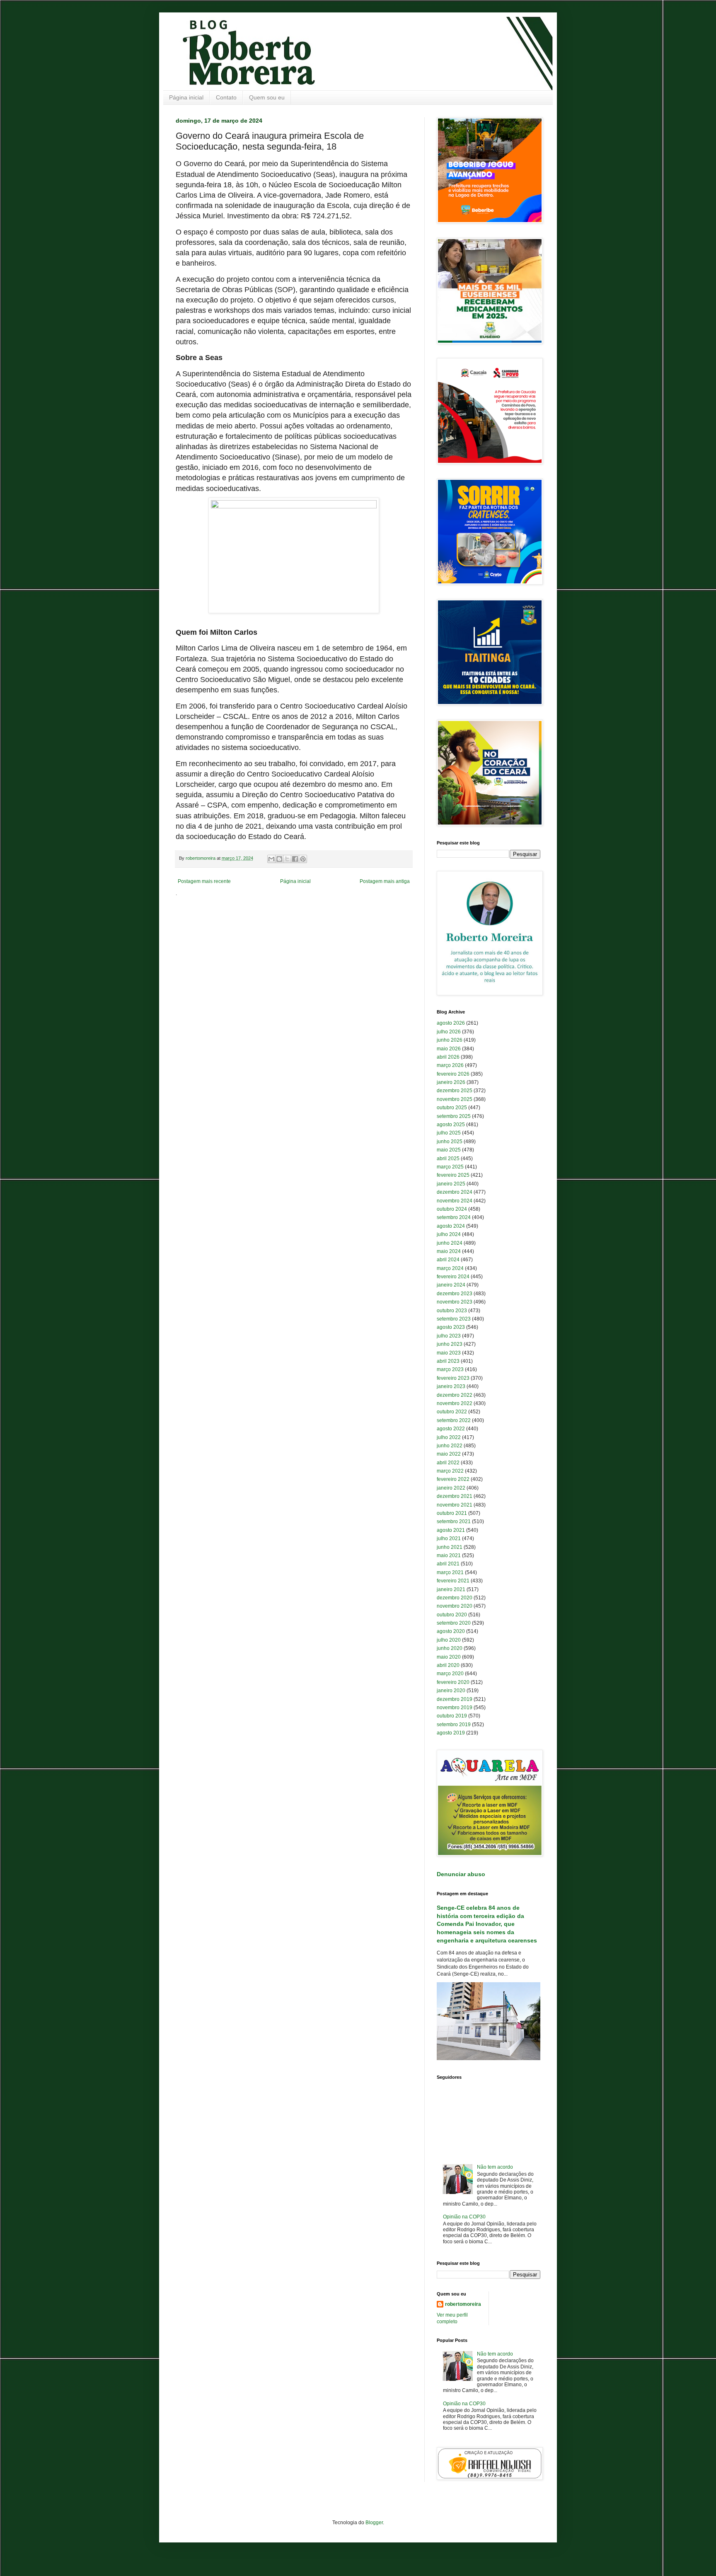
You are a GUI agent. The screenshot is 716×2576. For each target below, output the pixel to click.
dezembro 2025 (455, 1091)
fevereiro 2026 (453, 1074)
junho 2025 (450, 1142)
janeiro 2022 (451, 1488)
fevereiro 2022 (453, 1479)
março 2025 (450, 1167)
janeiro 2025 (451, 1184)
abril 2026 (448, 1057)
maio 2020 (449, 1657)
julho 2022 (449, 1437)
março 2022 (450, 1471)
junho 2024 (450, 1243)
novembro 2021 (455, 1505)
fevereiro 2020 (453, 1682)
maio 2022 (449, 1454)
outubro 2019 (452, 1716)
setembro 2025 (454, 1116)
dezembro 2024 (455, 1192)
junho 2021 (450, 1547)
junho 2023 (450, 1344)
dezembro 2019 (455, 1699)
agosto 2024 (451, 1226)
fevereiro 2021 (453, 1581)
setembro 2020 (454, 1623)
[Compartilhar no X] (287, 859)
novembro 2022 (455, 1403)
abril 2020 (448, 1665)
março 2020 (450, 1674)
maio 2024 (449, 1251)
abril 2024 (448, 1260)
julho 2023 (449, 1336)
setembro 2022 (454, 1420)
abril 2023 (448, 1361)
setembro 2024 (454, 1217)
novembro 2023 (455, 1302)
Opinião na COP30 (464, 2217)
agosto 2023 (451, 1327)
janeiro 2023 (451, 1386)
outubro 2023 (452, 1311)
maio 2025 (449, 1150)
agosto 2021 (451, 1530)
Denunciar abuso (461, 1874)
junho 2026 (450, 1040)
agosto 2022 (451, 1429)
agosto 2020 (451, 1631)
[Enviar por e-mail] (271, 859)
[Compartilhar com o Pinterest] (303, 859)
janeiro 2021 (451, 1589)
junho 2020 (450, 1648)
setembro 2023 (454, 1319)
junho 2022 (450, 1446)
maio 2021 (449, 1555)
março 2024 (450, 1268)
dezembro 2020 (455, 1598)
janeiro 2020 (451, 1691)
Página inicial (186, 97)
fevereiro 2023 (453, 1378)
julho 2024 (449, 1234)
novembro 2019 (455, 1708)
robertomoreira (463, 2304)
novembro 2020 (455, 1606)
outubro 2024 (452, 1209)
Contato (226, 97)
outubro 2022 (452, 1412)
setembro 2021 (454, 1521)
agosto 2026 (451, 1023)
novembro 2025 (455, 1099)
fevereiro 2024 (453, 1277)
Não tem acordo (495, 2167)
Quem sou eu (267, 97)
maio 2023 (449, 1353)
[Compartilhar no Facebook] (295, 859)
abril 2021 (448, 1564)
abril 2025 (448, 1159)
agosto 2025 (451, 1125)
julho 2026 (449, 1032)
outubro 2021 (452, 1513)
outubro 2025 (452, 1108)
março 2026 (450, 1065)
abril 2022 (448, 1463)
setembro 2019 (454, 1725)
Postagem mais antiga (385, 881)
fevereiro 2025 (453, 1175)
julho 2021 (449, 1538)
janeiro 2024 (451, 1285)
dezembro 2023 (455, 1294)
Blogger (374, 2523)
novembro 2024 (455, 1201)
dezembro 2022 (455, 1395)
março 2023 (450, 1369)
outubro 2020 (452, 1615)
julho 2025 (449, 1133)
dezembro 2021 (455, 1496)
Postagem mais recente (204, 881)
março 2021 (450, 1572)
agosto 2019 (451, 1733)
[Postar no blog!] (279, 859)
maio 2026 (449, 1049)
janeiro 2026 (451, 1082)
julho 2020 (449, 1640)
